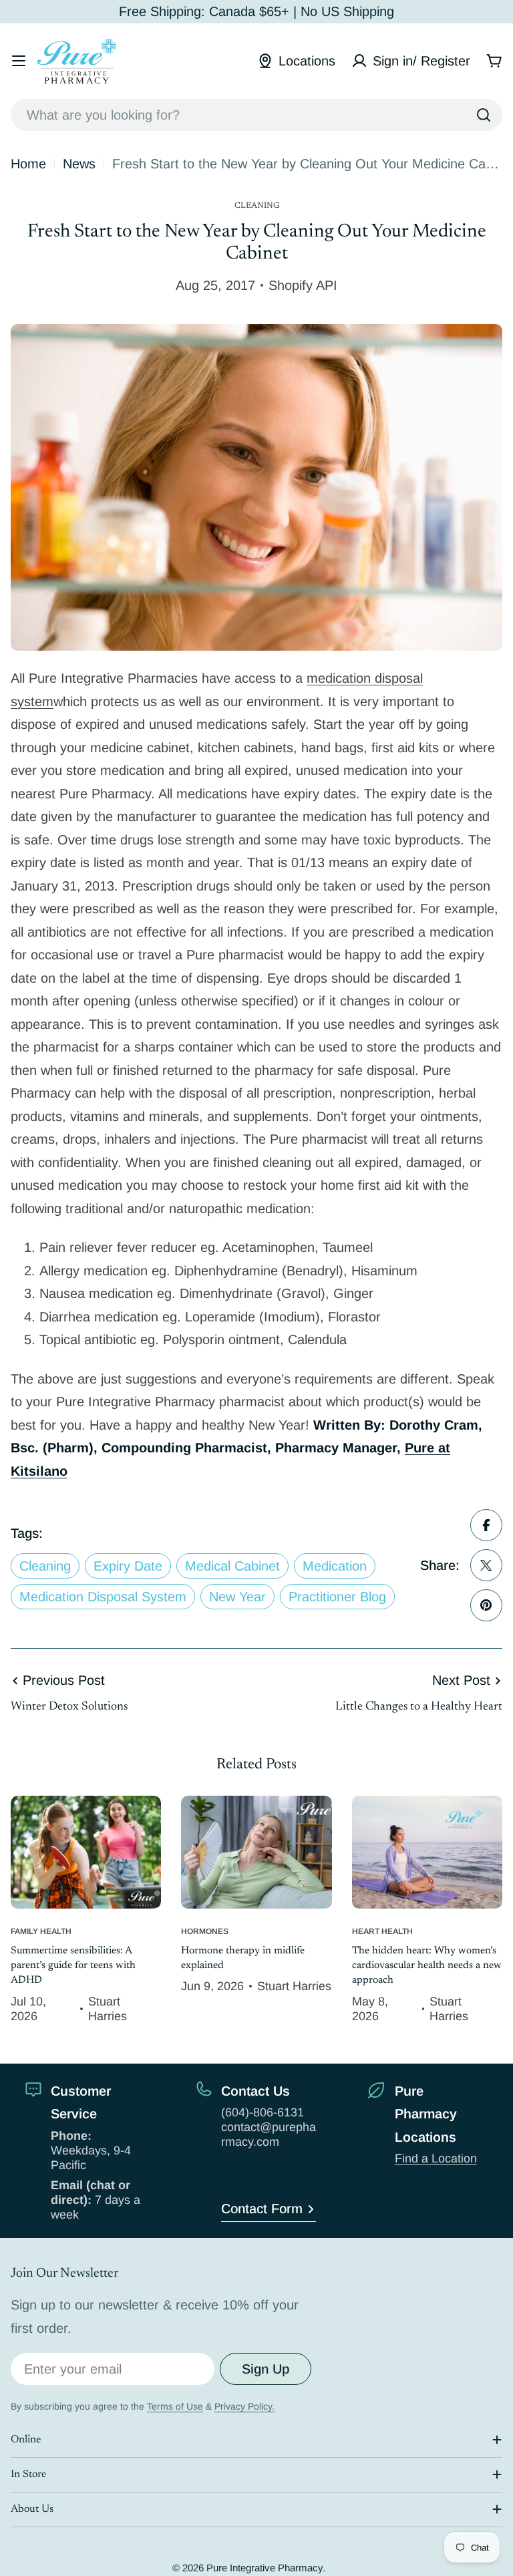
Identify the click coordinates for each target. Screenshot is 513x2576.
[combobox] (256, 115)
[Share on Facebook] (486, 1525)
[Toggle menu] (19, 61)
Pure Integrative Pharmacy (265, 2568)
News (79, 164)
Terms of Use (175, 2406)
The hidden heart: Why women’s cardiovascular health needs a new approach (427, 1966)
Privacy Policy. (244, 2406)
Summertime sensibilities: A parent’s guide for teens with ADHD (73, 1966)
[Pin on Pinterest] (486, 1605)
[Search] (484, 115)
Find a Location (436, 2158)
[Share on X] (486, 1565)
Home (28, 164)
